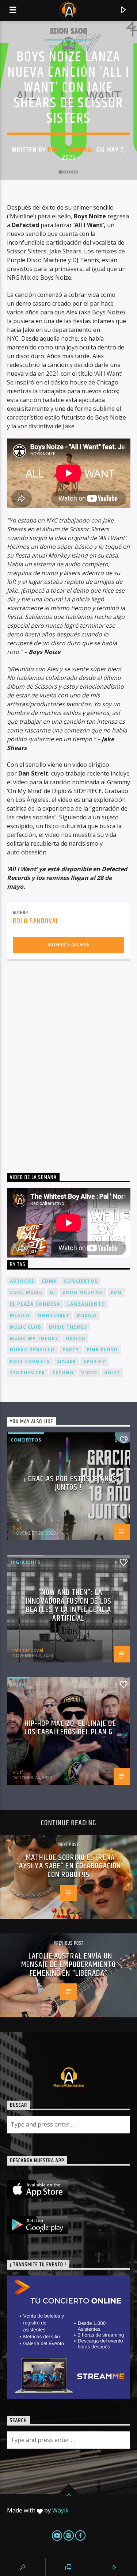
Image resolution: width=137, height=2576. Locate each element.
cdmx (49, 1281)
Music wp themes (34, 1338)
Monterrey (53, 1315)
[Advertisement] (68, 1059)
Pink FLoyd (102, 1350)
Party (71, 1350)
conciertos (81, 1281)
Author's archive (68, 945)
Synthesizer (27, 1373)
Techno (63, 1373)
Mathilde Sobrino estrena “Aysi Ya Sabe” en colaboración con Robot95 (69, 1866)
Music (56, 46)
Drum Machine (83, 1292)
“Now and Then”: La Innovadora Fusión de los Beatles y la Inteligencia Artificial (68, 1605)
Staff (18, 1528)
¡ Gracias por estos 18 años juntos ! (70, 1483)
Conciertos (26, 1440)
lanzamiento (86, 1304)
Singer (66, 1361)
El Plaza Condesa (35, 1304)
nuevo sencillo (33, 1350)
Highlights (26, 1562)
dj (52, 1292)
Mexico (20, 1315)
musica (87, 1315)
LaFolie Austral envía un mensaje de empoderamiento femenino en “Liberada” (68, 1965)
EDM (116, 1292)
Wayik (60, 2510)
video (89, 1373)
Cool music (26, 1292)
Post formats (30, 1361)
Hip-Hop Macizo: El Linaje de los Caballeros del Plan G (70, 1728)
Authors (22, 1281)
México (75, 1338)
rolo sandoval (71, 150)
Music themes (68, 1327)
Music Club (26, 1327)
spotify (94, 1361)
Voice (112, 1373)
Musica (79, 46)
